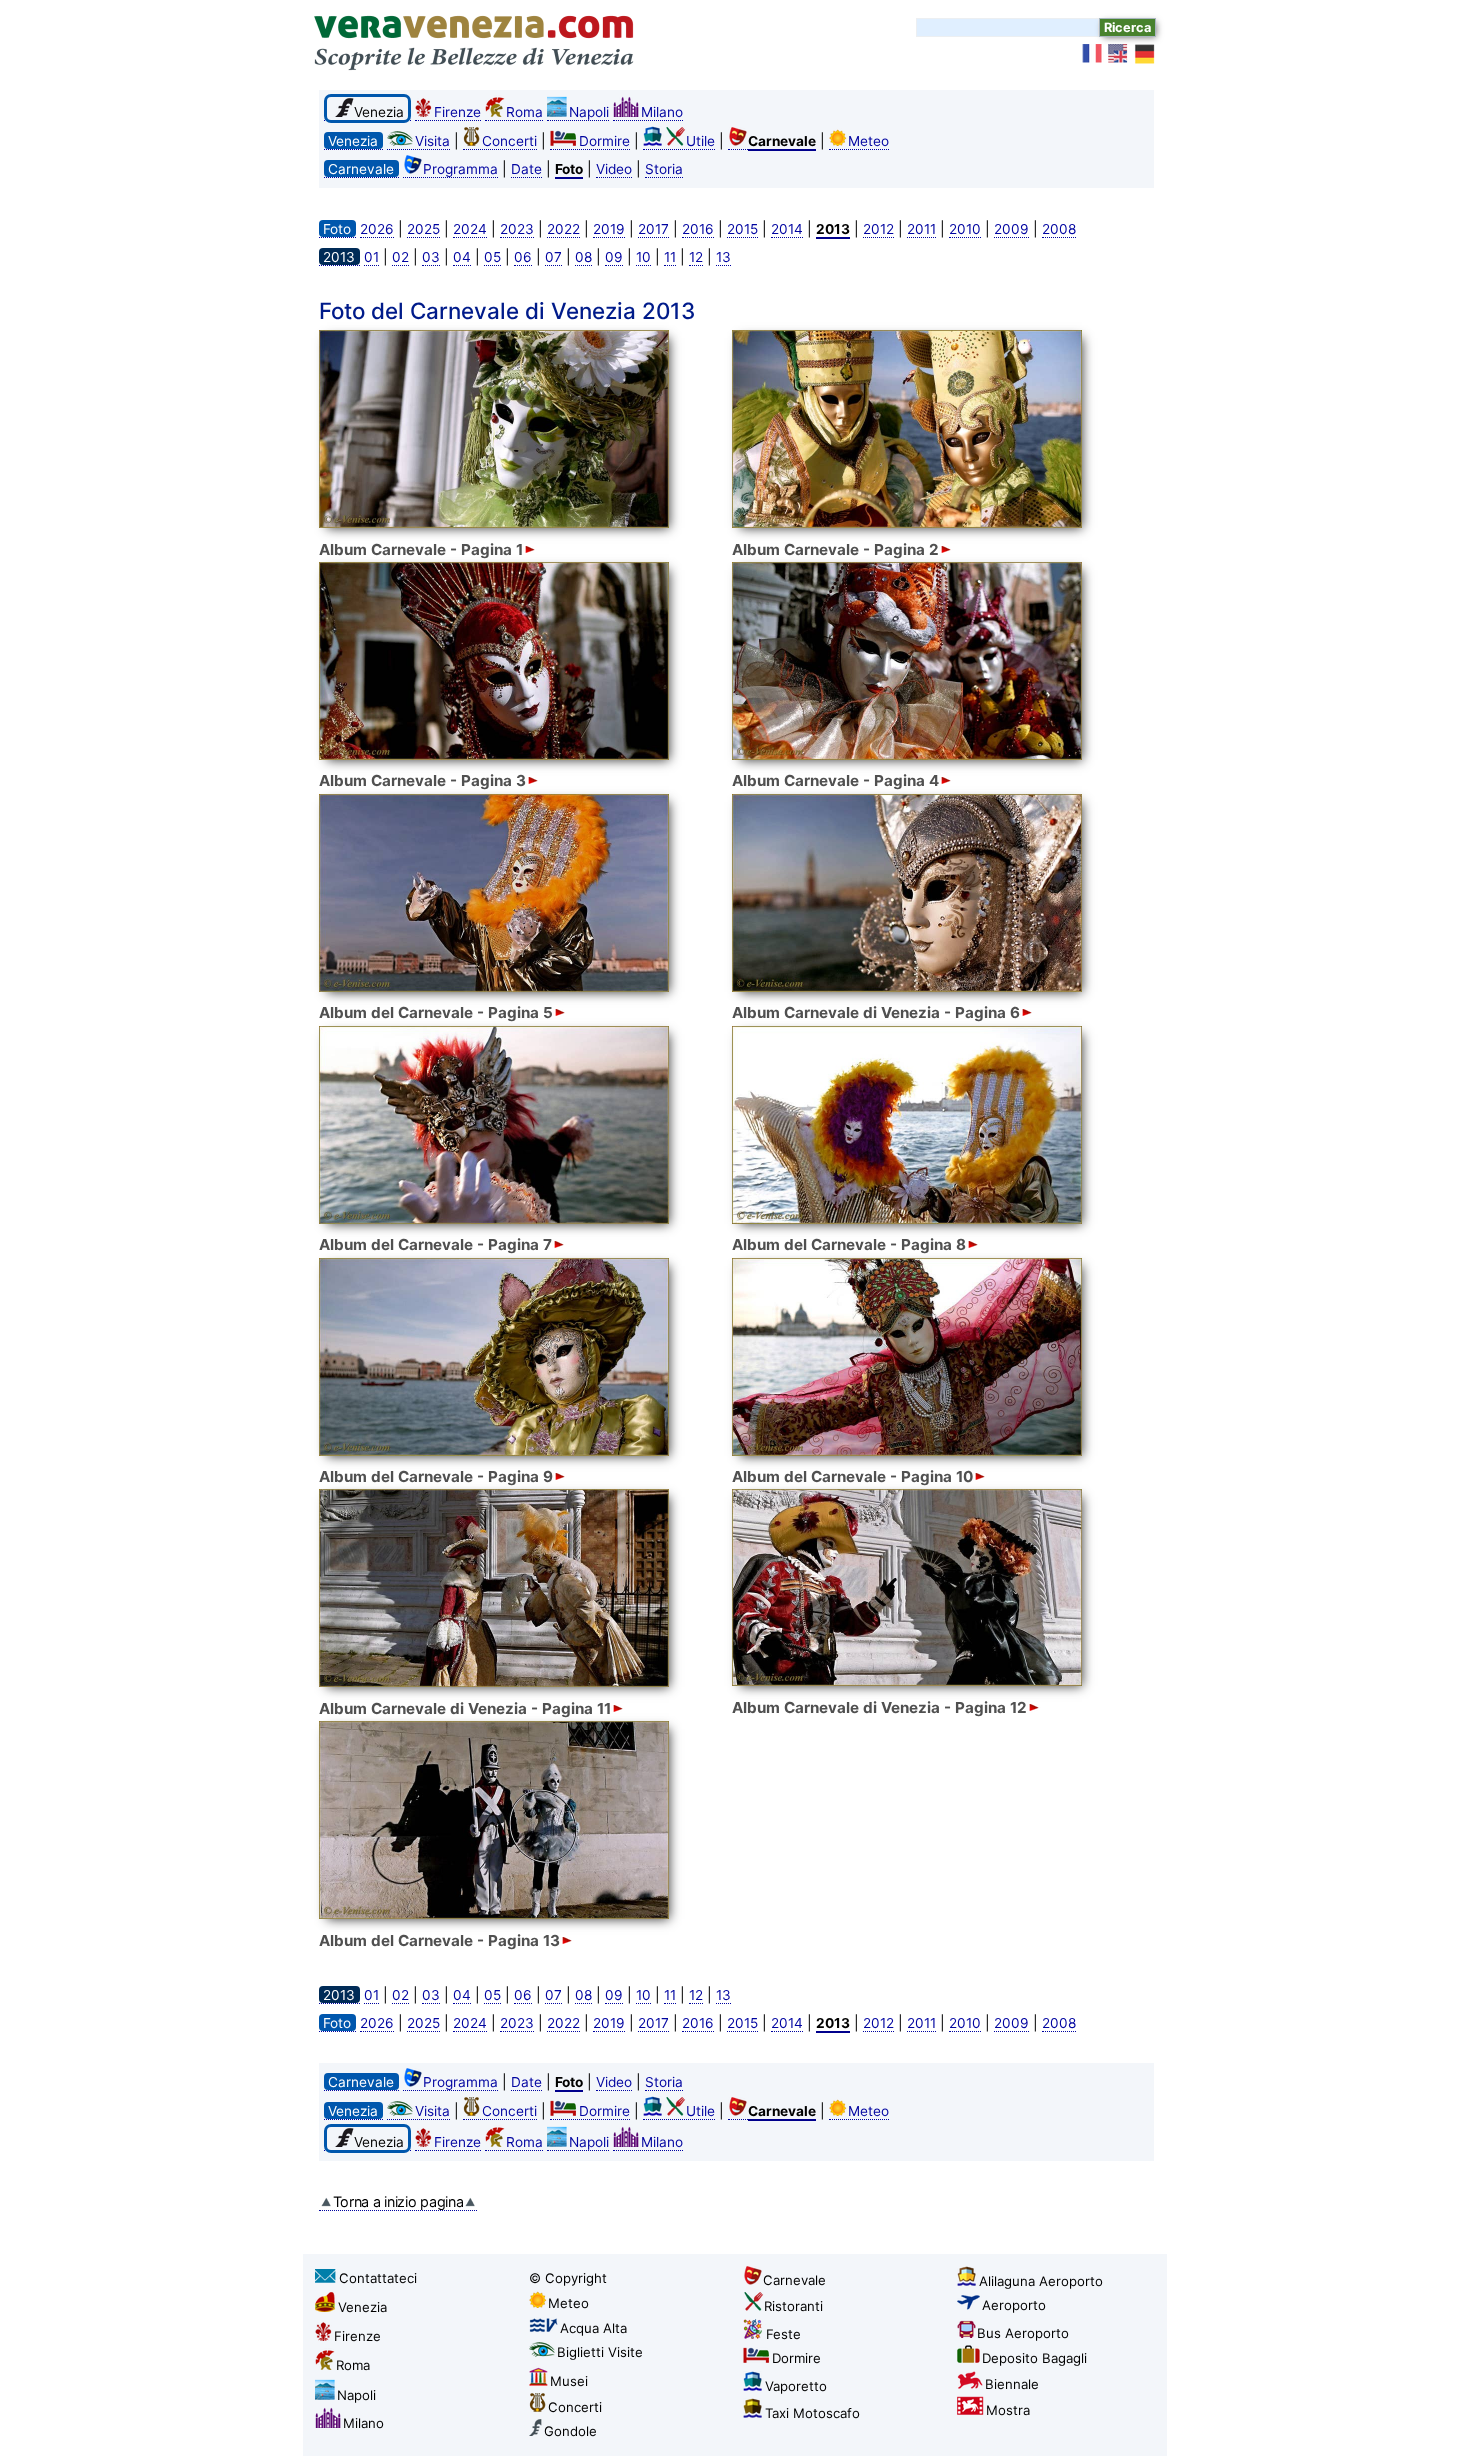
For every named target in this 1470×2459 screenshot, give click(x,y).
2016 (698, 229)
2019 (609, 229)
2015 (742, 229)
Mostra (1008, 2410)
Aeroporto (1014, 2305)
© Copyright (568, 2278)
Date (526, 169)
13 (723, 257)
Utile (700, 141)
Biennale (1012, 2384)
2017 (653, 229)
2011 (921, 229)
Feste (783, 2334)
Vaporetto (796, 2386)
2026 (377, 229)
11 (670, 257)
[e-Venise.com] (1093, 54)
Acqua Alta (593, 2328)
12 (696, 257)
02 (400, 257)
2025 (423, 229)
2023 (517, 229)
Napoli (589, 112)
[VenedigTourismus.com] (1145, 54)
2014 (787, 229)
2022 (563, 229)
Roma (524, 112)
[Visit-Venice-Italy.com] (1119, 54)
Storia (664, 169)
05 (492, 257)
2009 (1011, 229)
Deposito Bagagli (1034, 2358)
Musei (569, 2381)
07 (553, 257)
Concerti (509, 141)
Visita (432, 141)
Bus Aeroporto (1023, 2333)
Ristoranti (793, 2306)
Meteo (868, 141)
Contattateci (378, 2278)
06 (523, 257)
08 (583, 257)
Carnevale (794, 2280)
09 (614, 257)
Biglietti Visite (600, 2352)
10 (643, 257)
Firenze (457, 112)
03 (431, 257)
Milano (662, 112)
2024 (470, 229)
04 (462, 257)
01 (371, 257)
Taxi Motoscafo (812, 2413)
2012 (878, 229)
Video (614, 169)
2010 (965, 229)
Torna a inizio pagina (398, 2201)
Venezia (362, 2307)
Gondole (570, 2431)
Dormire (604, 141)
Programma (460, 169)
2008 (1059, 229)
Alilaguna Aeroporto (1041, 2281)
